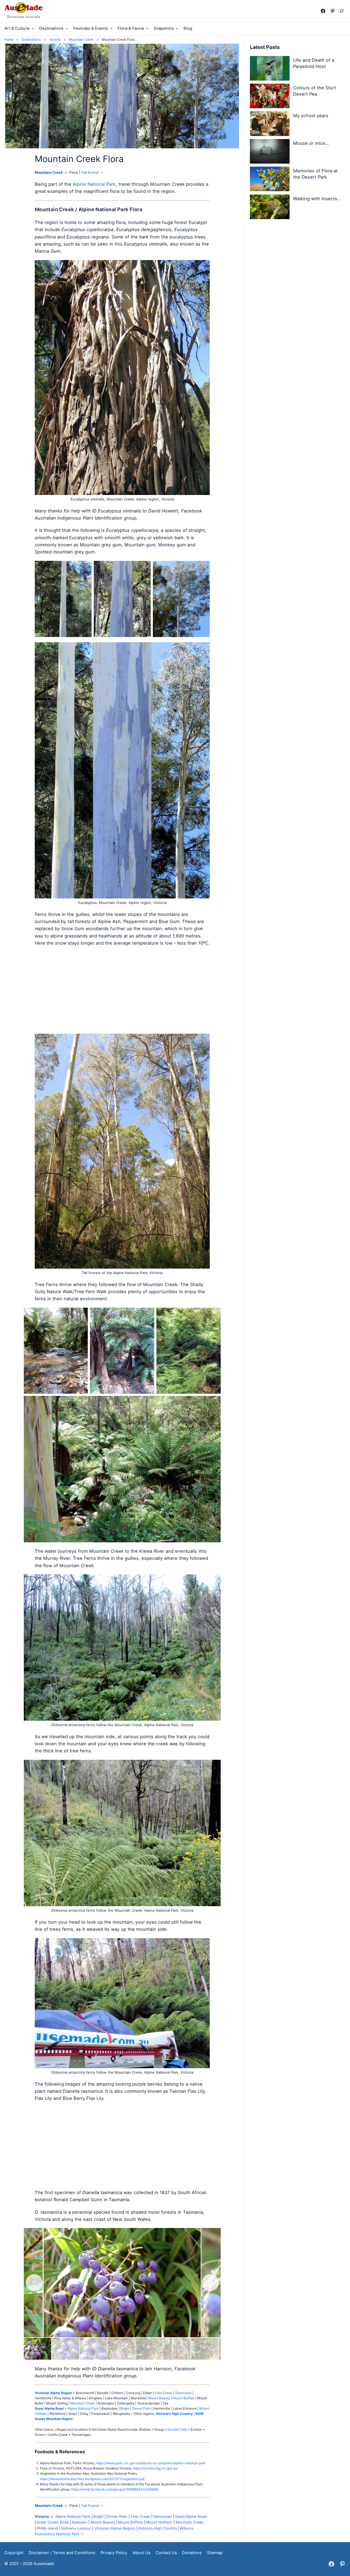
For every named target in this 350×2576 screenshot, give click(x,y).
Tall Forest (90, 172)
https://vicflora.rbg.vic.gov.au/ (155, 2468)
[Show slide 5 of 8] (149, 2349)
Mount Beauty (159, 2398)
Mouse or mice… (311, 143)
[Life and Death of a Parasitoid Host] (270, 69)
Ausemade (44, 2564)
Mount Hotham (159, 2522)
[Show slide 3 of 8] (93, 2349)
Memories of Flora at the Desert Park (315, 174)
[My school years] (270, 124)
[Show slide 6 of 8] (177, 2349)
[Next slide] (210, 2283)
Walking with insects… (317, 199)
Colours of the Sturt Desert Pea (315, 91)
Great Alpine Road (191, 2516)
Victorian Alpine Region (114, 2528)
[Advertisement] (122, 990)
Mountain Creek (49, 172)
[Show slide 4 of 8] (121, 2349)
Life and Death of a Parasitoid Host (314, 63)
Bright (125, 2408)
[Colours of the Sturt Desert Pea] (270, 97)
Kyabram (80, 2522)
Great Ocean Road (53, 2522)
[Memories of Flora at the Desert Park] (270, 180)
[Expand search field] (343, 11)
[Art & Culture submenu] (33, 28)
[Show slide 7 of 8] (205, 2349)
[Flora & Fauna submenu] (147, 28)
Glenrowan (183, 2393)
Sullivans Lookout (76, 2528)
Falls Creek (164, 2393)
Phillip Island (47, 2528)
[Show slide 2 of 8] (65, 2349)
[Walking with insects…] (270, 208)
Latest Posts (265, 47)
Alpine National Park (94, 184)
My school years (311, 116)
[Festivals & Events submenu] (111, 28)
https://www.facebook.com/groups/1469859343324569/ (115, 2489)
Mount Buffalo (184, 2398)
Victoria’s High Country (157, 2528)
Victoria (42, 2516)
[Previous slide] (34, 2283)
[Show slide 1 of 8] (37, 2349)
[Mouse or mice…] (270, 152)
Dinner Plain (141, 2408)
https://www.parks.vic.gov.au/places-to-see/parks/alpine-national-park (151, 2463)
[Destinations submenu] (67, 28)
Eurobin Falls (177, 2429)
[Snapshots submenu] (177, 28)
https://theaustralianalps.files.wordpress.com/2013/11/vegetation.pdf (92, 2479)
